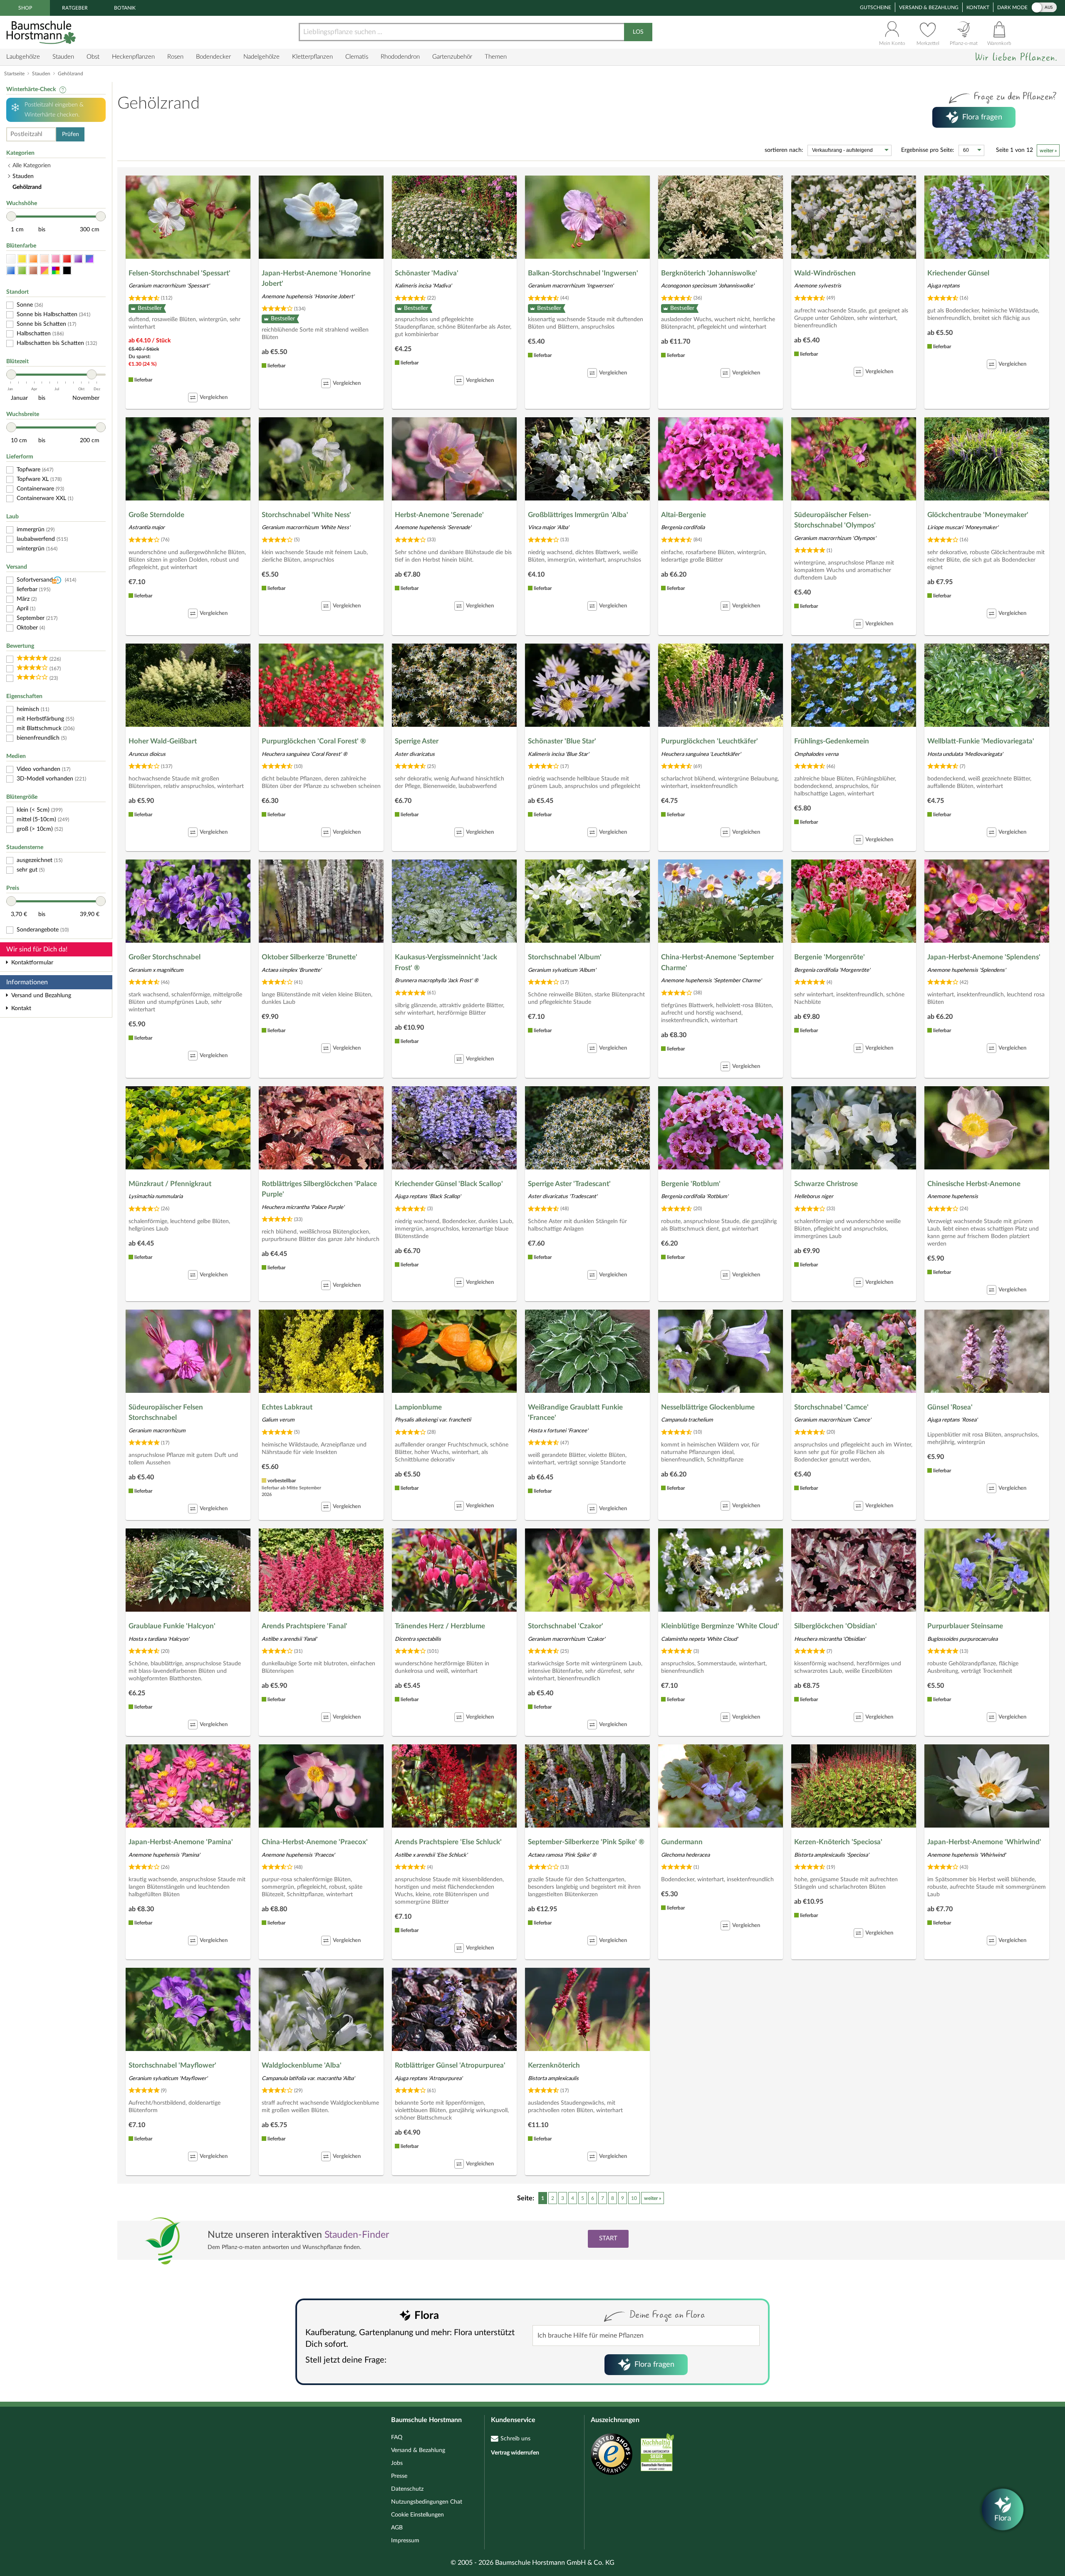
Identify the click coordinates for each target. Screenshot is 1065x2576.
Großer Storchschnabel (165, 957)
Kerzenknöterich (554, 2065)
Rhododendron (400, 57)
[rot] (67, 259)
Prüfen (71, 134)
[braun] (33, 271)
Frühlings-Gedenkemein (832, 741)
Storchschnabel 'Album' (565, 957)
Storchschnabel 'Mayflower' (172, 2065)
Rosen (175, 57)
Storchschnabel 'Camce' (831, 1407)
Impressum (405, 2541)
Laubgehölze (23, 57)
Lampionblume (418, 1407)
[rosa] (56, 259)
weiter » (1048, 151)
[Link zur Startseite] (42, 32)
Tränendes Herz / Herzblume (440, 1626)
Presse (399, 2476)
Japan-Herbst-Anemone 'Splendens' (984, 957)
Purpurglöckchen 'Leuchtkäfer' (710, 741)
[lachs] (45, 259)
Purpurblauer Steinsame (965, 1626)
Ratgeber (75, 8)
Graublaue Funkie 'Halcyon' (172, 1626)
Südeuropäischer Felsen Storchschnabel (166, 1413)
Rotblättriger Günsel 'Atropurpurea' (450, 2065)
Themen (496, 57)
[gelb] (22, 259)
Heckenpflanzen (133, 57)
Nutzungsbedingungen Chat (427, 2502)
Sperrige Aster (417, 741)
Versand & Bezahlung (929, 7)
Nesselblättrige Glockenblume (708, 1407)
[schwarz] (67, 271)
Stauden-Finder (357, 2235)
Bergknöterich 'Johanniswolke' (709, 273)
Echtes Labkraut (287, 1407)
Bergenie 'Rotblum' (691, 1184)
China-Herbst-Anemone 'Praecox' (315, 1842)
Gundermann (682, 1842)
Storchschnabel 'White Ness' (306, 515)
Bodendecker (213, 57)
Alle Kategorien (32, 166)
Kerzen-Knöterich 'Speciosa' (838, 1842)
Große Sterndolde (156, 515)
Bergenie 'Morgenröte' (830, 957)
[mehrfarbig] (56, 271)
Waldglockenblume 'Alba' (302, 2065)
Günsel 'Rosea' (950, 1407)
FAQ (397, 2437)
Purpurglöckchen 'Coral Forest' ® (314, 741)
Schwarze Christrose (826, 1184)
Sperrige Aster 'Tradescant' (569, 1184)
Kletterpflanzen (312, 57)
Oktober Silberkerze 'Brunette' (310, 957)
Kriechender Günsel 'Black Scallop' (449, 1184)
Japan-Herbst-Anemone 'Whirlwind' (984, 1842)
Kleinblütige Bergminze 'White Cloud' (720, 1626)
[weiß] (11, 259)
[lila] (78, 259)
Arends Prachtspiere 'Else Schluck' (448, 1842)
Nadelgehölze (261, 57)
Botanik (125, 8)
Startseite (14, 74)
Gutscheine (876, 7)
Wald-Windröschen (825, 273)
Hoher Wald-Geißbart (163, 741)
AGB (397, 2528)
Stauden (63, 57)
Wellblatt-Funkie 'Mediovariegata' (981, 741)
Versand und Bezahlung (41, 996)
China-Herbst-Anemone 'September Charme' (717, 962)
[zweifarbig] (45, 271)
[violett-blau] (89, 259)
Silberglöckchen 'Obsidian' (836, 1626)
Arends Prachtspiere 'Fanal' (305, 1626)
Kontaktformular (32, 963)
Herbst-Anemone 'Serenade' (439, 515)
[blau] (11, 271)
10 (634, 2198)
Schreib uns (515, 2439)
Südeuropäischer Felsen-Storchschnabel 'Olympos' (835, 520)
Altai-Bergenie (684, 515)
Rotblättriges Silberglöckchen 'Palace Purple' (319, 1189)
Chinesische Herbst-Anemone (974, 1184)
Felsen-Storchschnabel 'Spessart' (180, 273)
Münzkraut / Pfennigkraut (170, 1184)
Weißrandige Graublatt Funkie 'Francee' (575, 1413)
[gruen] (22, 271)
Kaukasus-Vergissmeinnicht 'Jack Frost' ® (446, 962)
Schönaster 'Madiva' (427, 273)
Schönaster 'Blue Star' (562, 741)
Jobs (397, 2463)
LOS (638, 32)
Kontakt (978, 7)
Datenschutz (407, 2489)
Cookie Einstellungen (417, 2515)
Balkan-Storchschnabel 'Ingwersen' (583, 273)
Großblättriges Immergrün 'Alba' (578, 515)
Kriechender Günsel (958, 273)
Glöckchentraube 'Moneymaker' (978, 515)
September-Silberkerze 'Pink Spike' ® (586, 1842)
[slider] (11, 216)
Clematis (357, 57)
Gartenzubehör (452, 57)
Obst (93, 57)
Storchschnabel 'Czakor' (566, 1626)
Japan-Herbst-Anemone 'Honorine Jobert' (316, 279)
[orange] (33, 259)
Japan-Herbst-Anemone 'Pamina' (181, 1842)
